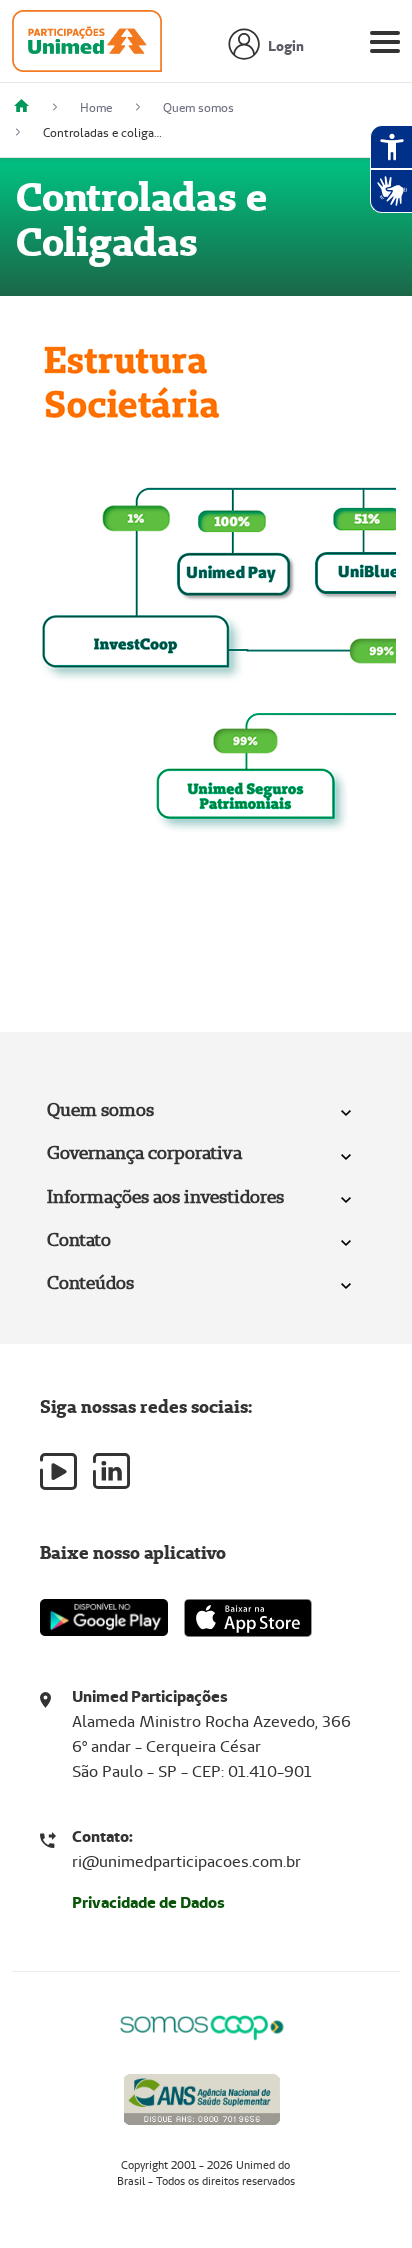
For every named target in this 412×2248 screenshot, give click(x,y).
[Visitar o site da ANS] (202, 2095)
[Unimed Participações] (29, 107)
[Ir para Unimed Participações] (87, 46)
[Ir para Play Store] (104, 1617)
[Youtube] (58, 1471)
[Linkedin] (111, 1471)
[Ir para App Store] (248, 1618)
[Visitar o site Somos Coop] (202, 2024)
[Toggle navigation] (385, 46)
